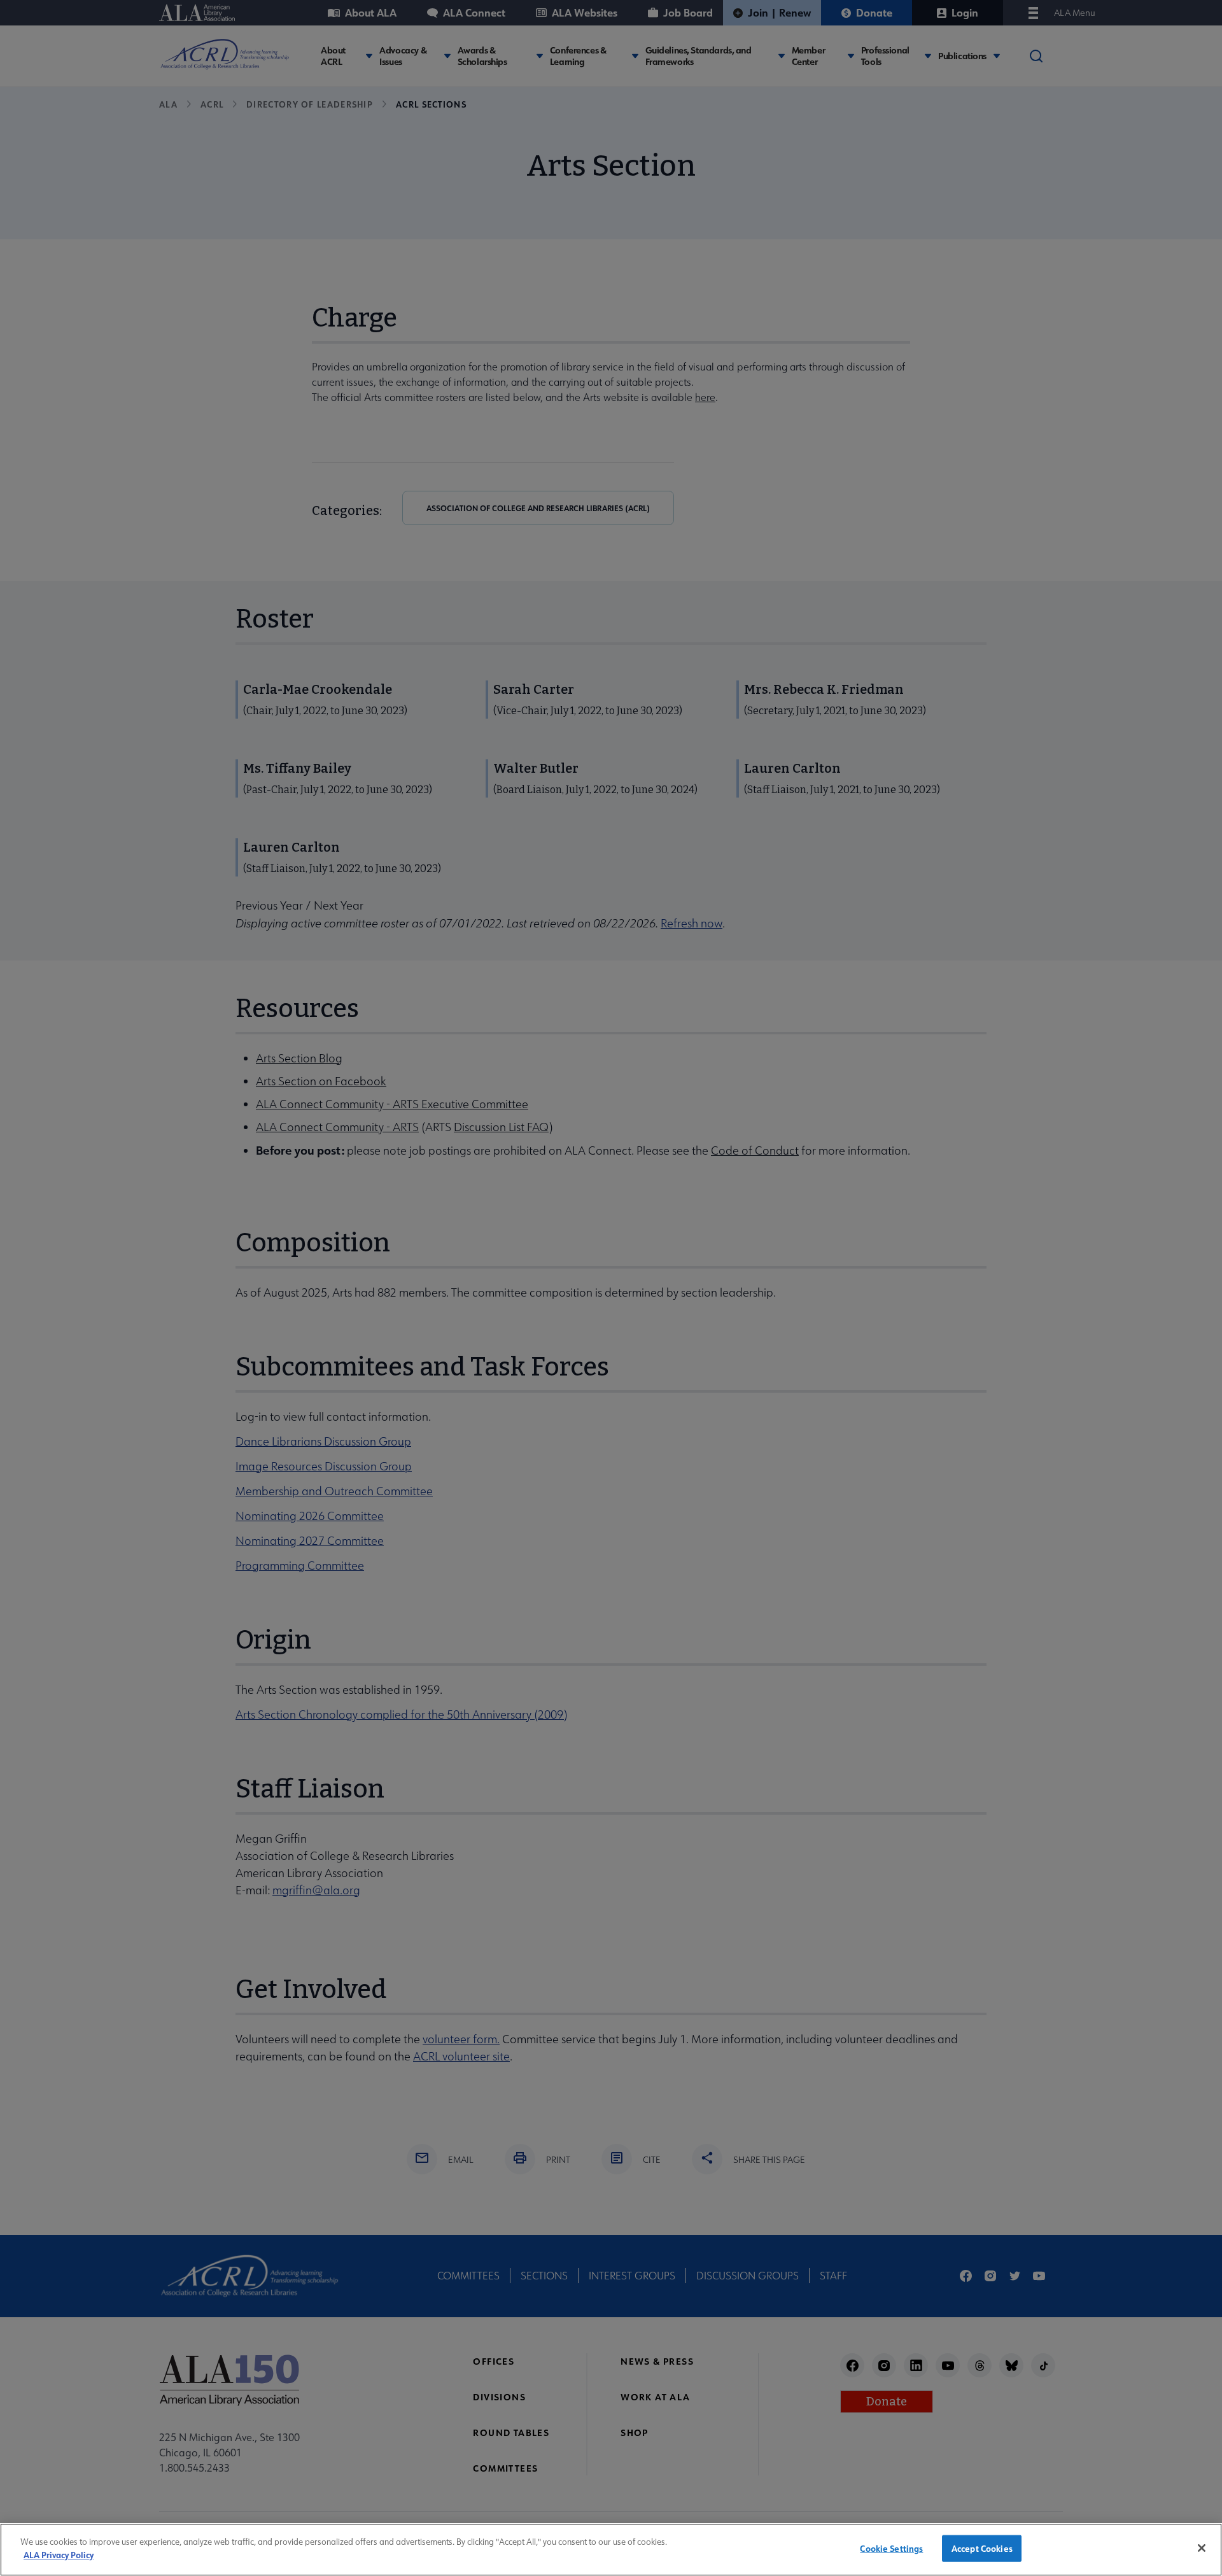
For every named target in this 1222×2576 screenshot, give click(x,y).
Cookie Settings (891, 2548)
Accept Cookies (982, 2548)
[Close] (1202, 2548)
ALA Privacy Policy (59, 2554)
